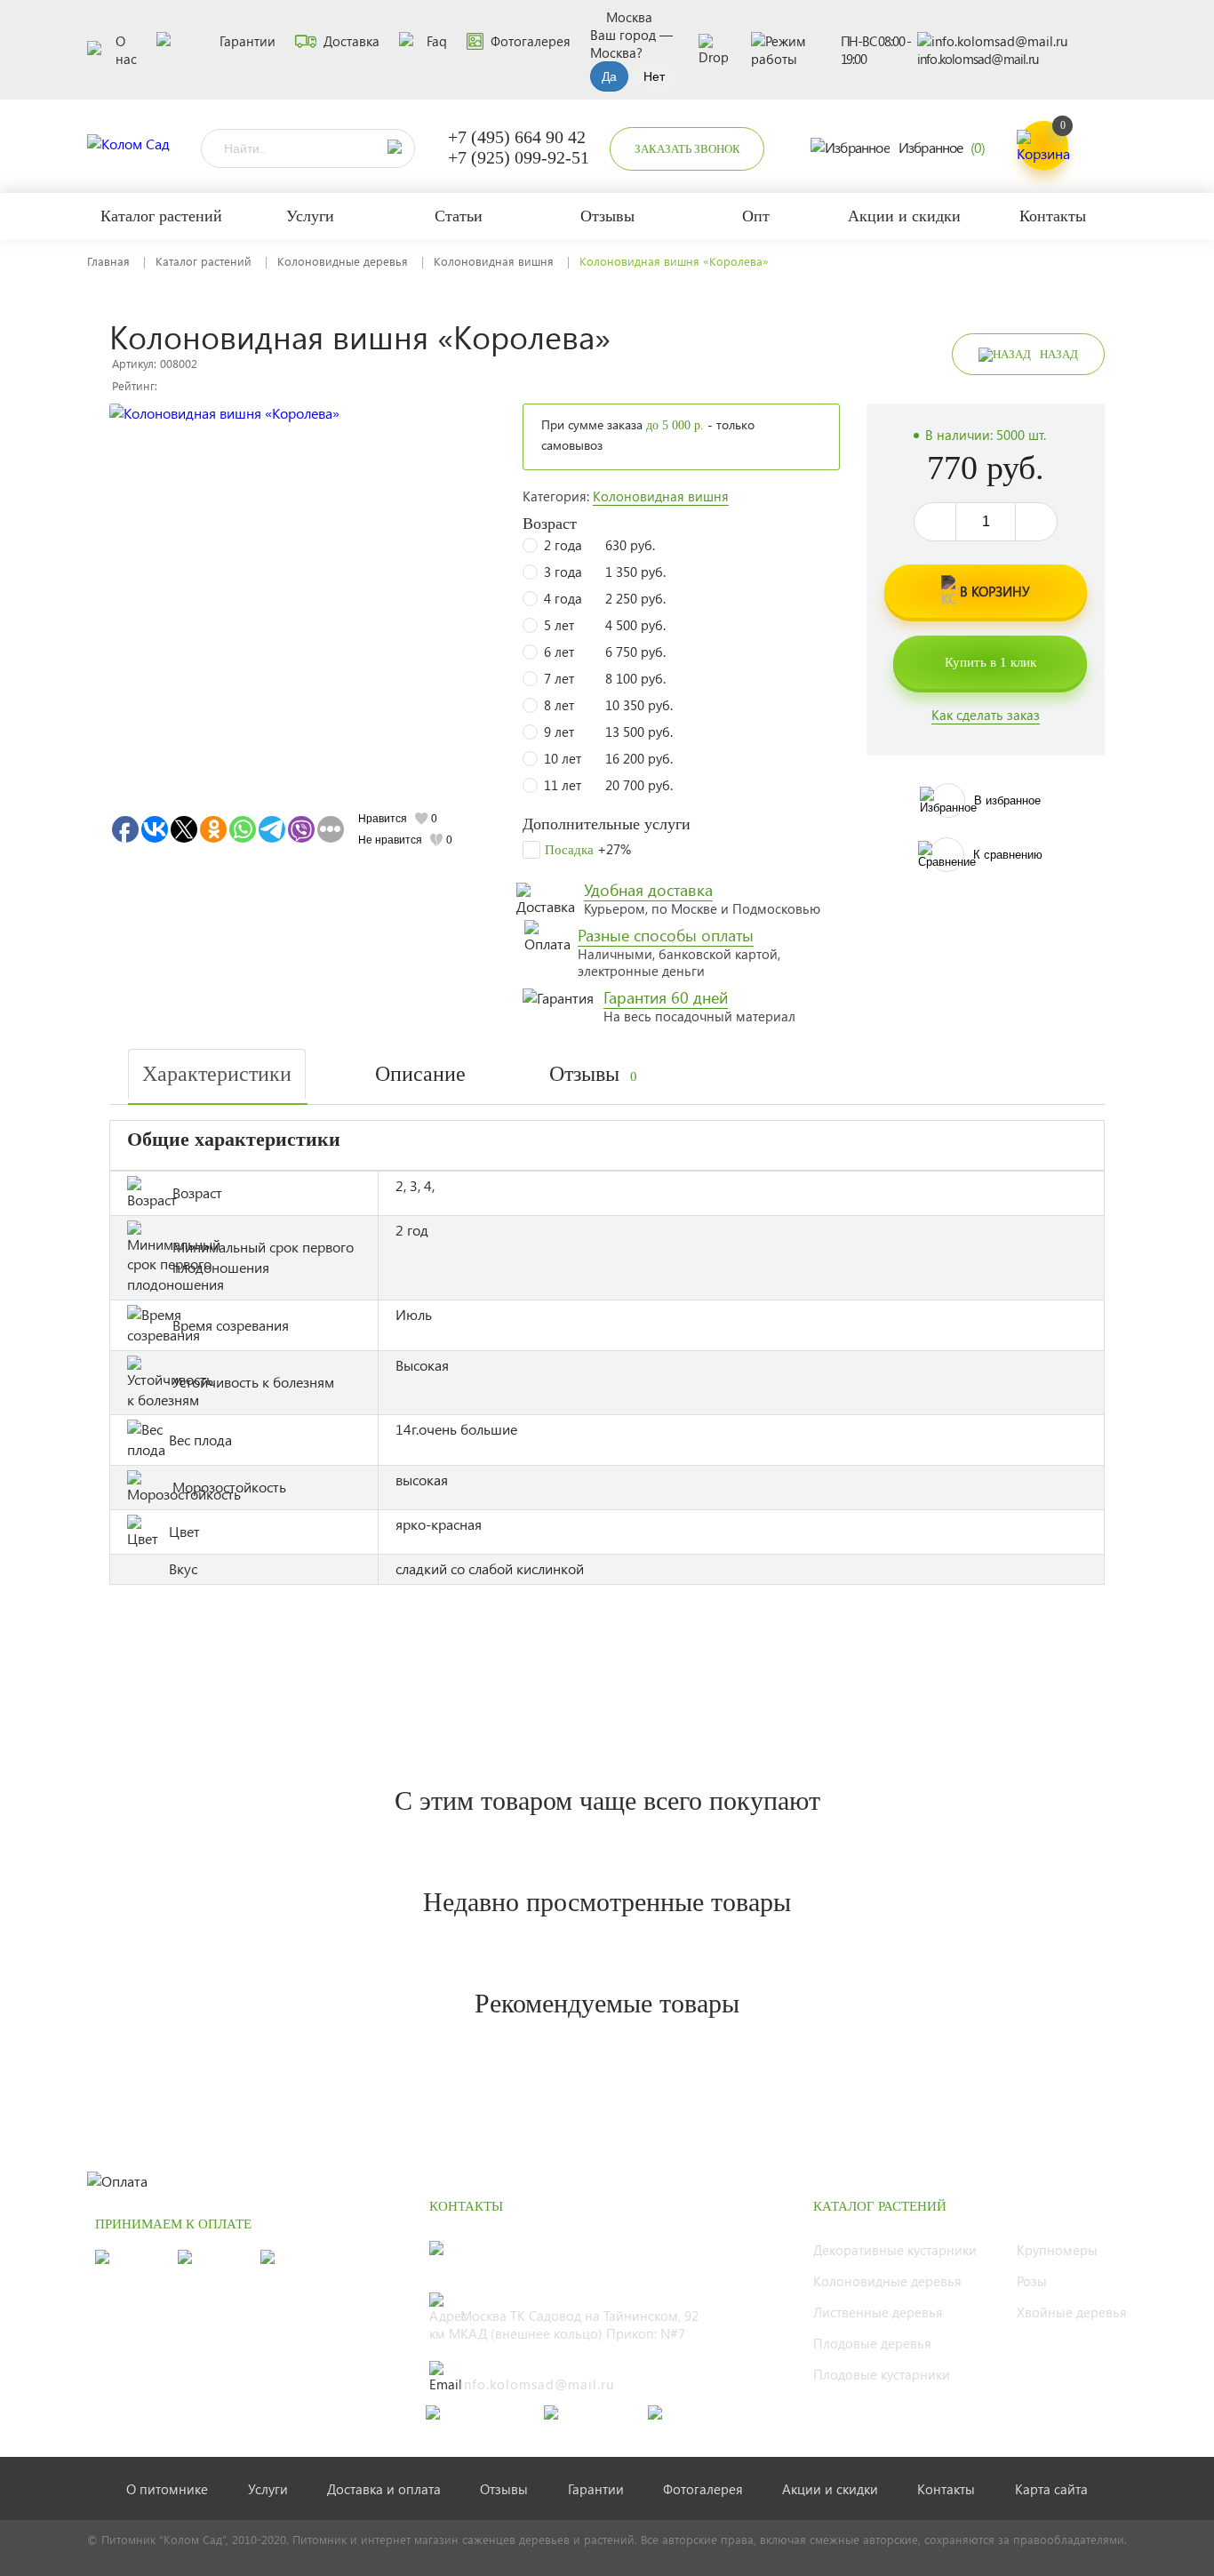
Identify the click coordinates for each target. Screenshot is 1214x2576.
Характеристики (217, 1074)
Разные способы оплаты (666, 935)
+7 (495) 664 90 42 (517, 137)
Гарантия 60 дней (666, 997)
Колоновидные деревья (343, 261)
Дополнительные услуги (607, 824)
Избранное (942, 147)
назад (1059, 354)
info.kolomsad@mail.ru (978, 59)
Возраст (550, 524)
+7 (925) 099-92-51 (519, 157)
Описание (420, 1074)
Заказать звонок (687, 149)
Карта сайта (1051, 2489)
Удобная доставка (648, 890)
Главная (108, 261)
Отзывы (593, 1074)
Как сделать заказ (986, 715)
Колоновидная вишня (494, 261)
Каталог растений (204, 261)
